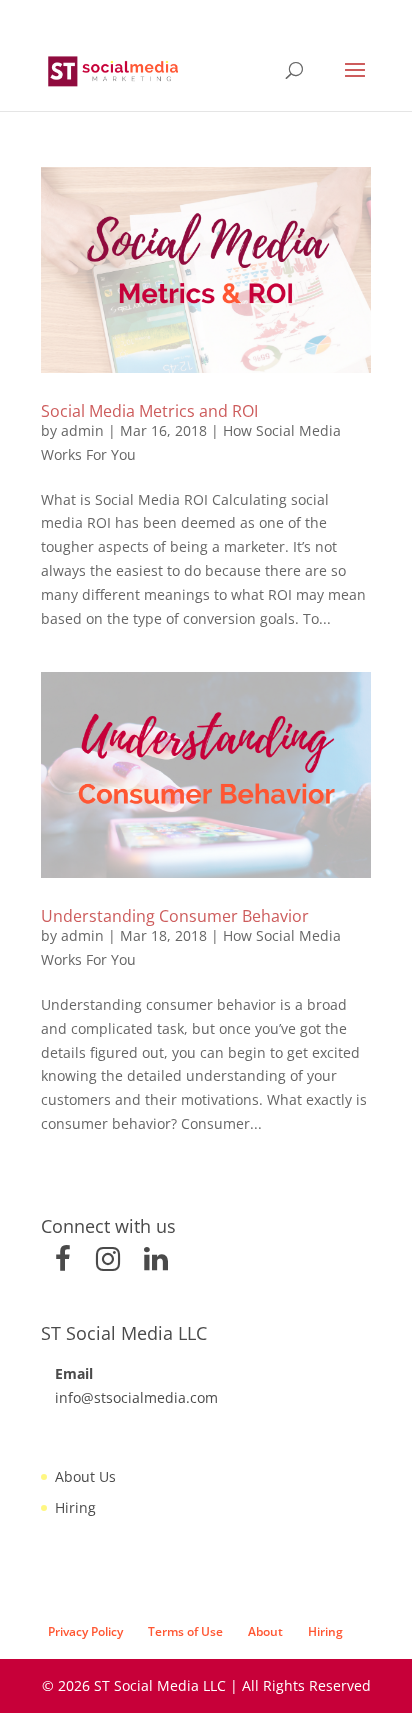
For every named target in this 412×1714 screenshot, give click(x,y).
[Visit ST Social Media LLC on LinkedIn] (156, 1263)
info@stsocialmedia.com (136, 1397)
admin (82, 430)
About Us (85, 1476)
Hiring (75, 1507)
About (265, 1631)
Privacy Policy (85, 1631)
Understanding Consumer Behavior (175, 916)
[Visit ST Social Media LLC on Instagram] (108, 1263)
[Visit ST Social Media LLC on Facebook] (63, 1263)
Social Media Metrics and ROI (149, 411)
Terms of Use (185, 1631)
